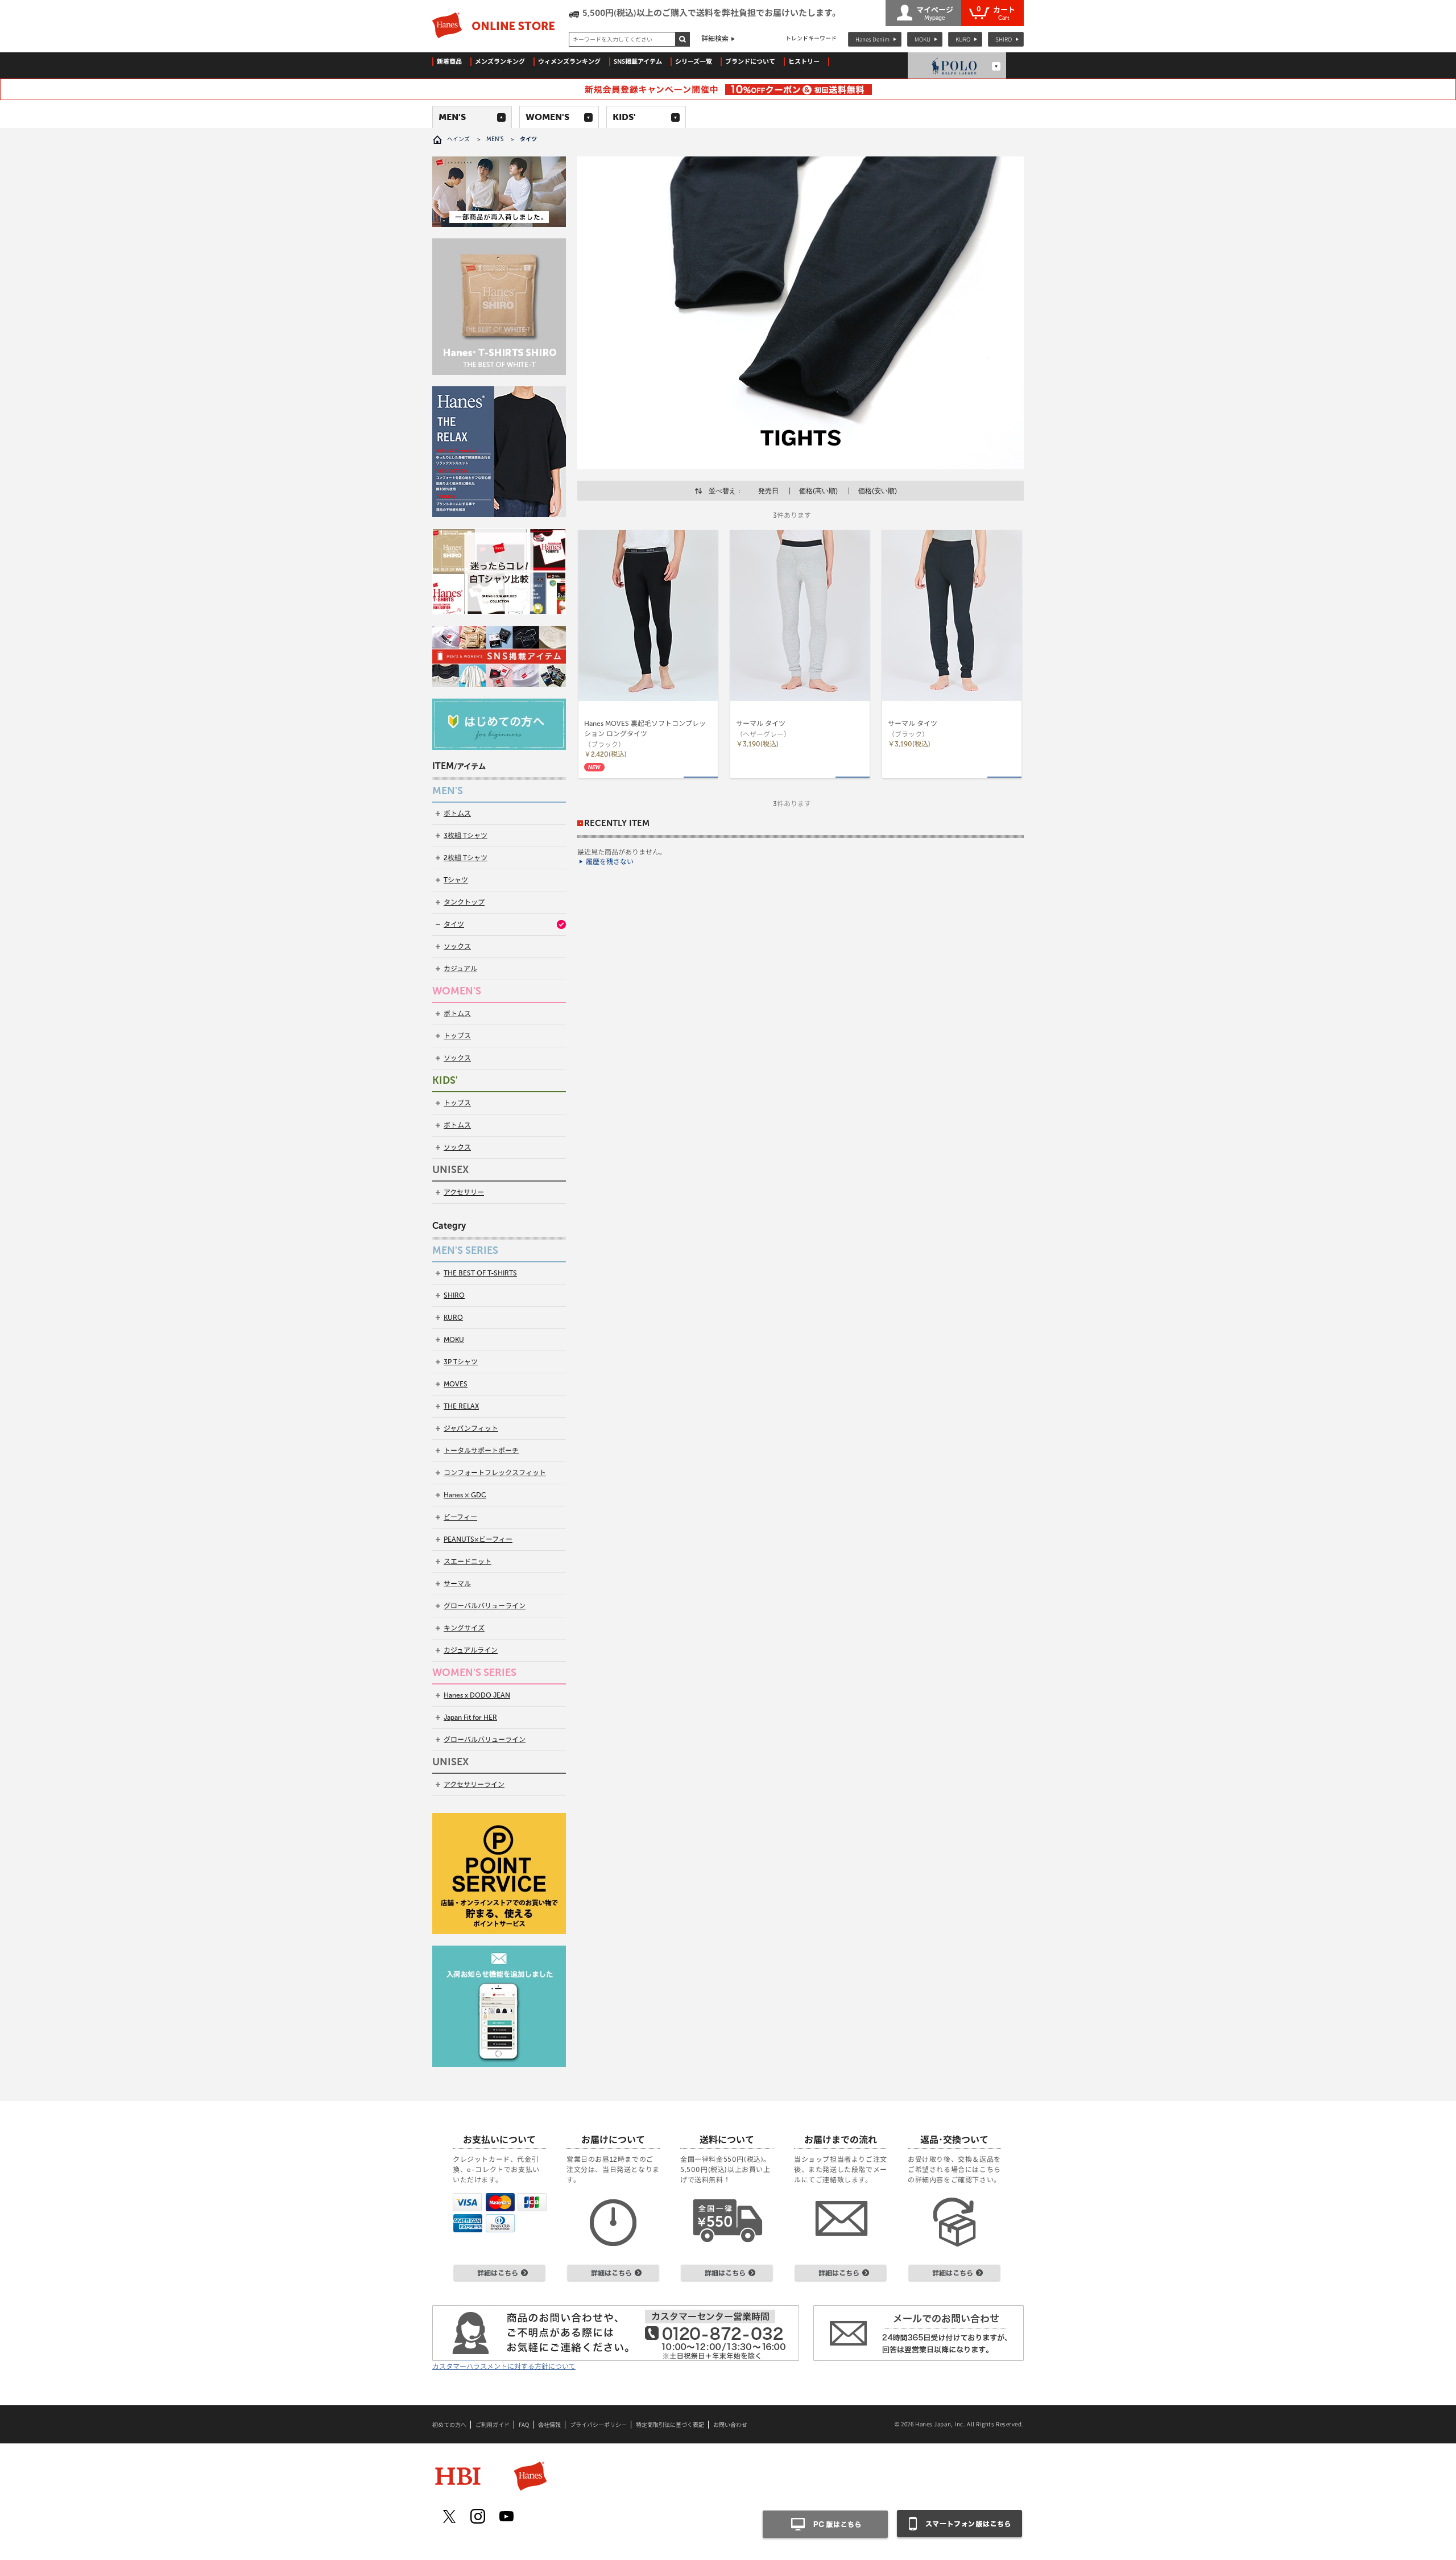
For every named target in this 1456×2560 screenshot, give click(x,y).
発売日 (768, 491)
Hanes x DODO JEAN (477, 1695)
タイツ (454, 924)
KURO (963, 39)
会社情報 (549, 2425)
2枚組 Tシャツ (466, 858)
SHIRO (1004, 39)
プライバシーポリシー (598, 2425)
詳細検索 (715, 39)
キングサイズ (464, 1628)
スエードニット (468, 1562)
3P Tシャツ (461, 1362)
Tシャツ (456, 880)
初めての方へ (449, 2425)
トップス (457, 1036)
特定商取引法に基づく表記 (670, 2425)
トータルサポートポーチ (481, 1451)
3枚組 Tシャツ (466, 836)
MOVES (456, 1384)
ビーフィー (460, 1517)
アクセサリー (464, 1192)
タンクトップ (464, 902)
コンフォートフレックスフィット (495, 1473)
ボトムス (457, 814)
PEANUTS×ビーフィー (478, 1539)
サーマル (457, 1584)
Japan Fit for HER (470, 1717)
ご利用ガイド (493, 2425)
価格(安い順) (878, 491)
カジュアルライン (471, 1650)
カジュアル (460, 969)
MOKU (923, 39)
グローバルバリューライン (485, 1606)
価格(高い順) (818, 491)
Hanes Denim (872, 39)
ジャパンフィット (471, 1428)
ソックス (457, 947)
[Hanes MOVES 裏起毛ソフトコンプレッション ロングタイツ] (648, 616)
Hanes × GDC (465, 1495)
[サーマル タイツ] (800, 616)
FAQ (524, 2425)
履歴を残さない (610, 862)
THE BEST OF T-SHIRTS (480, 1273)
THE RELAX (461, 1406)
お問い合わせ (730, 2425)
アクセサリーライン (474, 1785)
